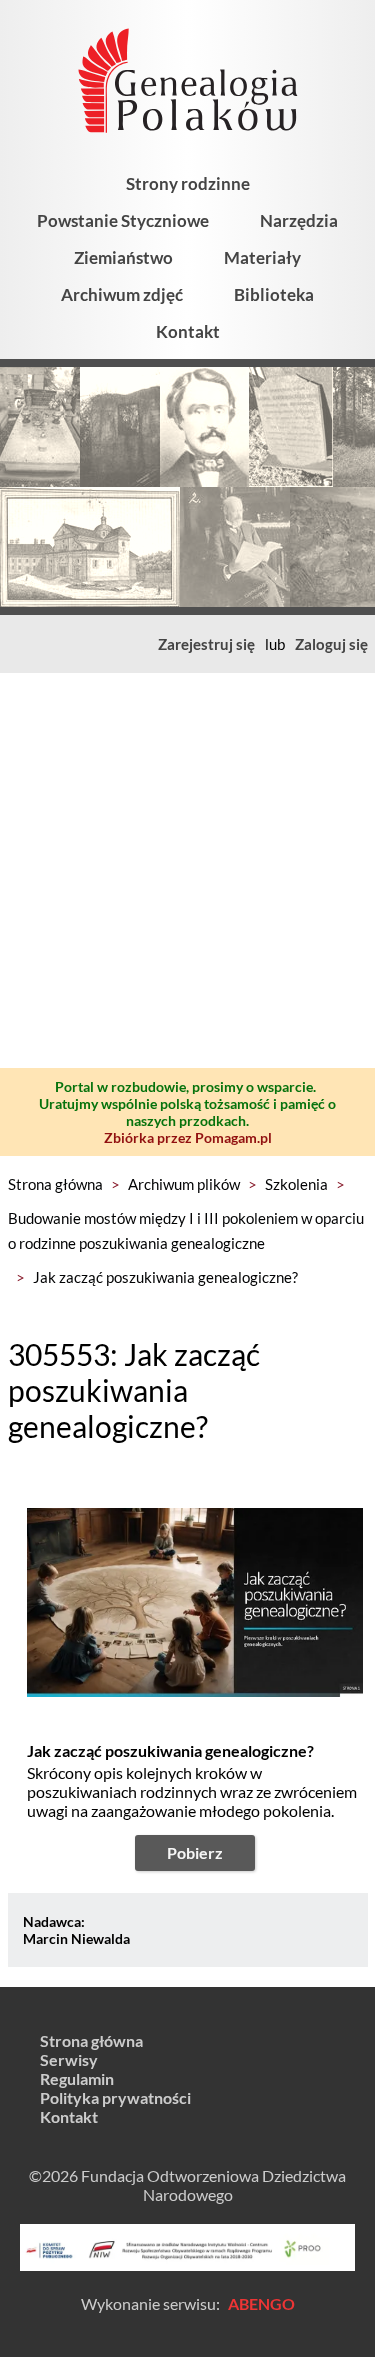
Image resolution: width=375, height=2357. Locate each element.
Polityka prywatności (115, 2097)
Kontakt (188, 331)
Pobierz (195, 1852)
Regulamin (77, 2078)
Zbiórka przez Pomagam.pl (188, 1137)
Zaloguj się (331, 644)
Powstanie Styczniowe (123, 220)
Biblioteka (274, 294)
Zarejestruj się (206, 644)
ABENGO (261, 2303)
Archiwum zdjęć (122, 294)
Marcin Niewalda (76, 1938)
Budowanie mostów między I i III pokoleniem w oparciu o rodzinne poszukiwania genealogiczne (186, 1231)
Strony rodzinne (188, 183)
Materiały (262, 257)
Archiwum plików (184, 1184)
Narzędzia (299, 220)
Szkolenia (296, 1184)
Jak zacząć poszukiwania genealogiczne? (165, 1277)
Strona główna (55, 1184)
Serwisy (69, 2059)
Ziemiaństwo (123, 257)
